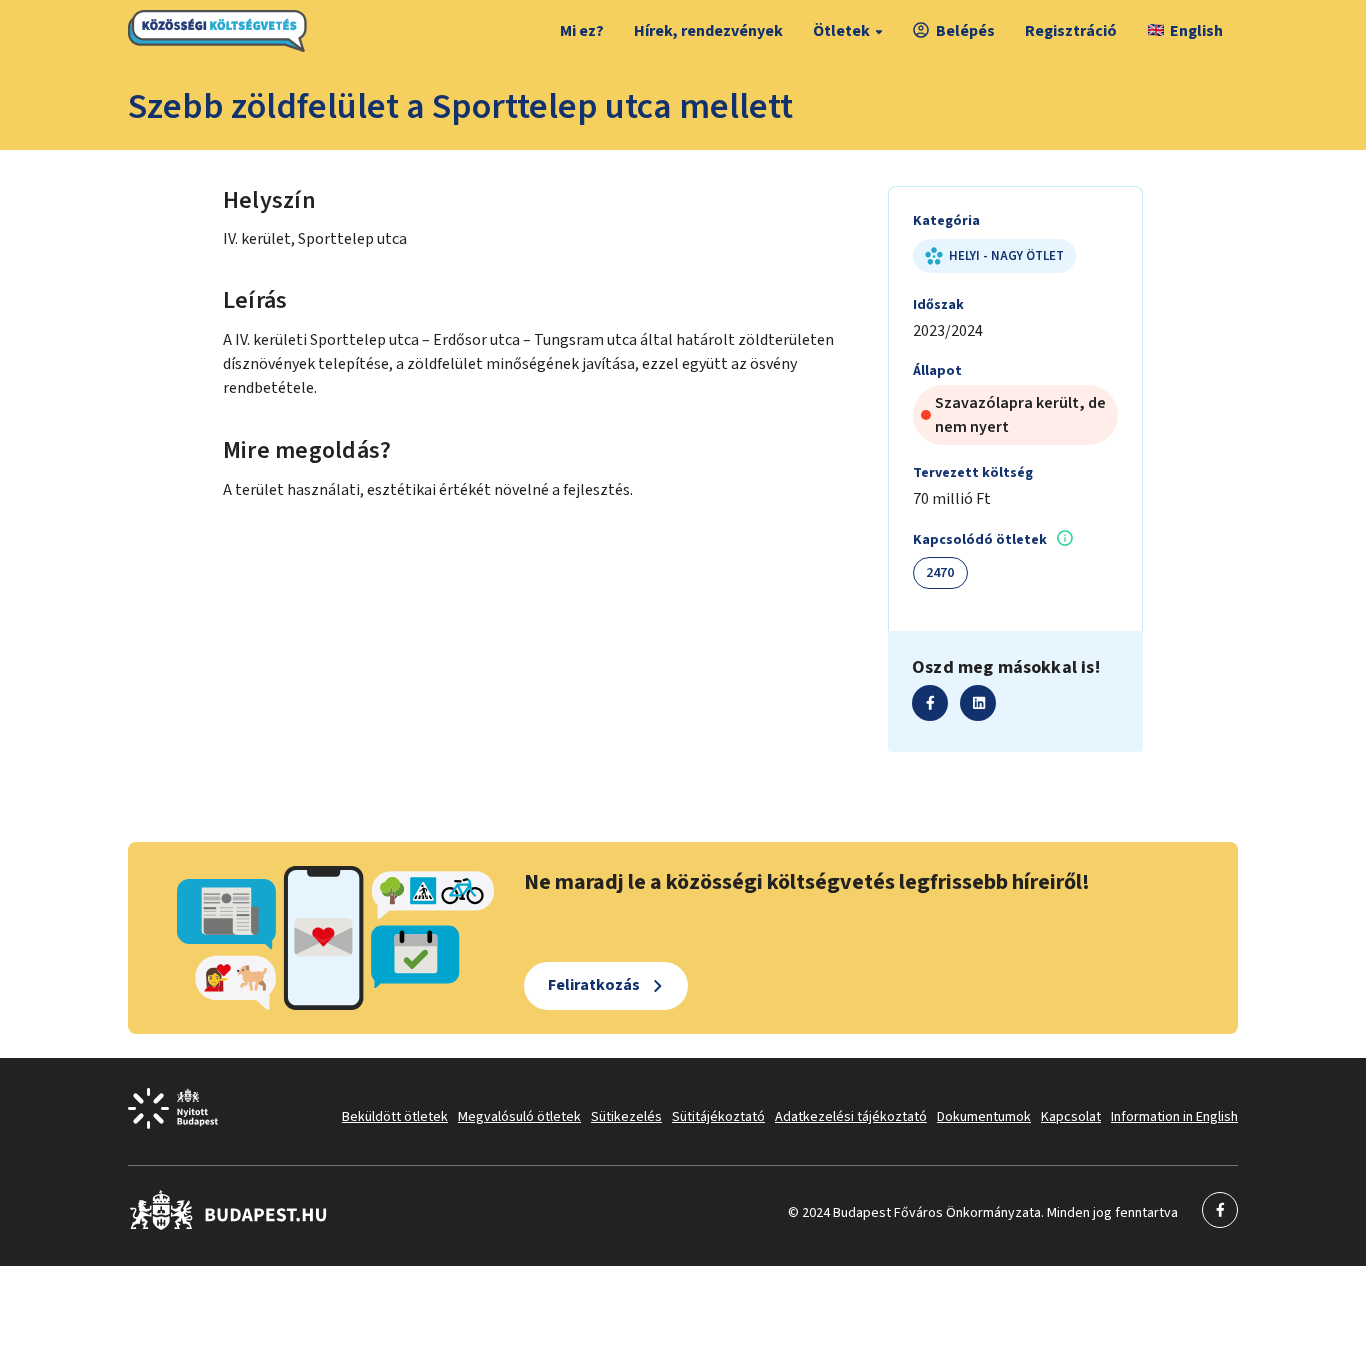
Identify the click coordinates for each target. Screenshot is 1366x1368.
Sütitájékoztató (718, 1117)
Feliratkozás (594, 985)
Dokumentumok (984, 1117)
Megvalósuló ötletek (519, 1117)
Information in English (1174, 1117)
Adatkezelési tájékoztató (851, 1117)
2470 (940, 573)
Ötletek (841, 31)
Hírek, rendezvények (708, 31)
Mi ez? (582, 31)
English (1196, 31)
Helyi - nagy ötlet (1006, 256)
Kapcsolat (1071, 1117)
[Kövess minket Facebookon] (228, 1226)
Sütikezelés (626, 1117)
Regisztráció (1071, 31)
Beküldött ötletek (395, 1117)
